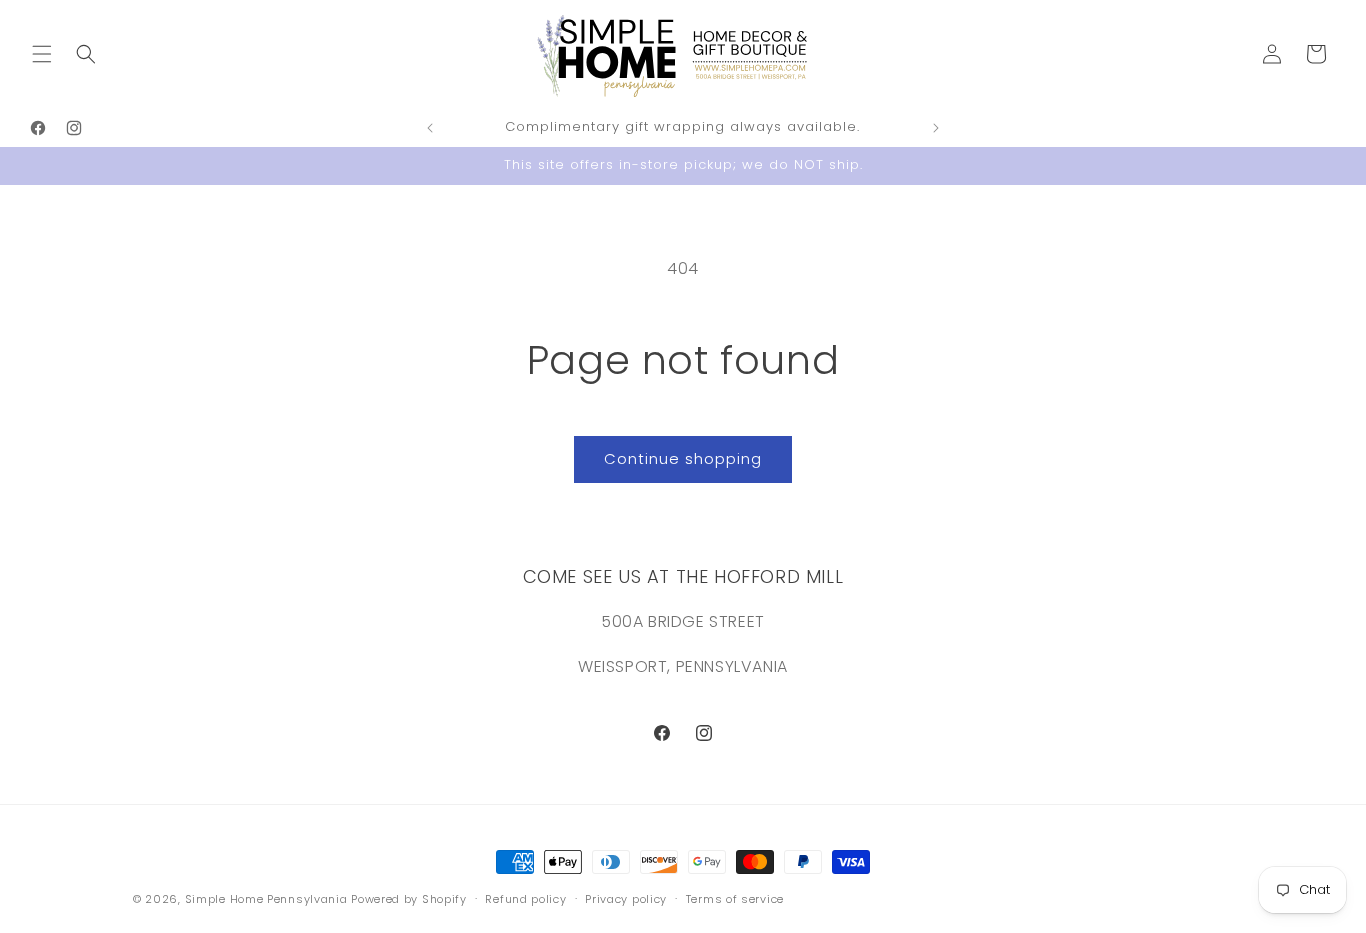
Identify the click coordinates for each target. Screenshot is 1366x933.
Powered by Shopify (409, 899)
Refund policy (525, 898)
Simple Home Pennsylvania (268, 899)
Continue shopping (683, 458)
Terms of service (735, 898)
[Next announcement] (936, 128)
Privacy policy (626, 898)
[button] (42, 54)
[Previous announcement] (430, 128)
